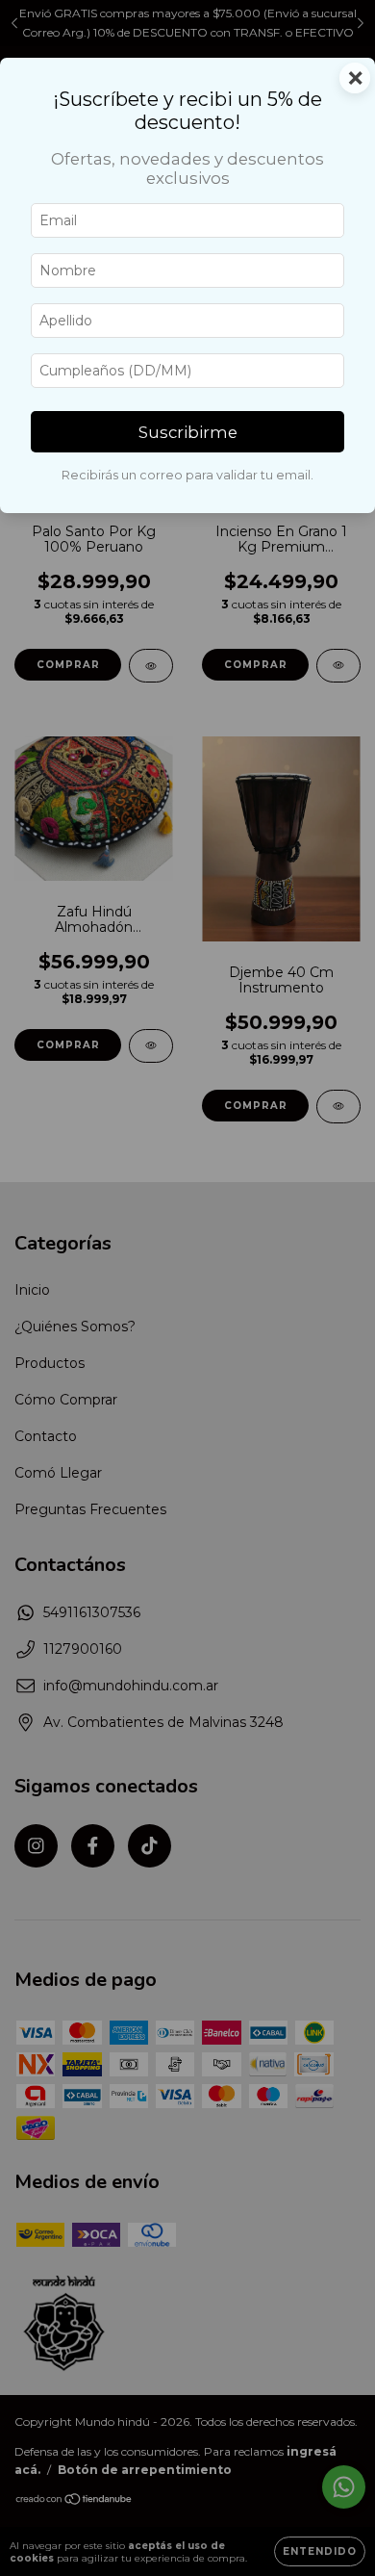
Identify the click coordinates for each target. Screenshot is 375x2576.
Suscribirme (188, 432)
